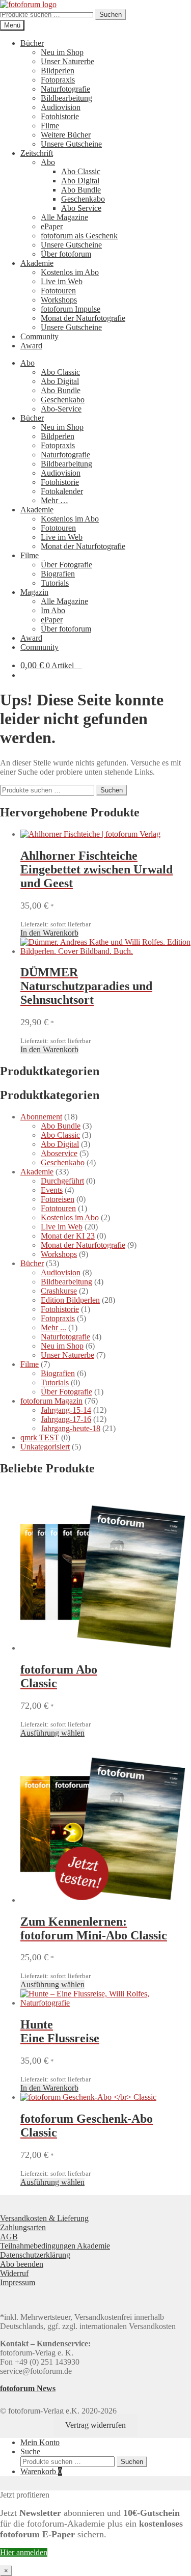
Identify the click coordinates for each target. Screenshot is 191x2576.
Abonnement (41, 1117)
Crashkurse (59, 1291)
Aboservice (59, 1153)
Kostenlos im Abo (70, 272)
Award (31, 346)
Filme (50, 126)
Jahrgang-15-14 (66, 1410)
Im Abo (53, 610)
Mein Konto (40, 2442)
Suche (30, 2451)
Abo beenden (22, 2264)
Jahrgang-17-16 (66, 1419)
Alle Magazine (64, 217)
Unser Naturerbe (67, 61)
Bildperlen (58, 71)
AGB (9, 2237)
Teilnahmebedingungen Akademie (55, 2246)
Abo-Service (61, 409)
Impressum (18, 2282)
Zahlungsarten (23, 2227)
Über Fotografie (66, 565)
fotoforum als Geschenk (79, 236)
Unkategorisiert (45, 1447)
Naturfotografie (65, 89)
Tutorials (55, 583)
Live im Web (62, 281)
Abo (48, 162)
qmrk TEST (40, 1437)
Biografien (58, 574)
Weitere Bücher (66, 135)
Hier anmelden (24, 2552)
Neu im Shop (62, 52)
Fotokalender (62, 491)
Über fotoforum (66, 254)
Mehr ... (53, 1327)
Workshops (59, 300)
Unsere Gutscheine (71, 144)
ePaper (52, 226)
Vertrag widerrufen (95, 2425)
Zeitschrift (37, 153)
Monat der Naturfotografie (83, 318)
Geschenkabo (83, 199)
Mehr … (54, 500)
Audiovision (61, 107)
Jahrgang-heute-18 (71, 1428)
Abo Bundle (81, 190)
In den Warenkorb (49, 933)
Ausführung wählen (52, 1733)
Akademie (37, 263)
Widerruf (14, 2273)
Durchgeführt (62, 1181)
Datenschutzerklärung (35, 2255)
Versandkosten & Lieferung (44, 2218)
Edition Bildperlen (70, 1300)
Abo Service (81, 208)
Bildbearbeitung (66, 98)
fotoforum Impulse (71, 309)
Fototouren (58, 291)
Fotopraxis (58, 80)
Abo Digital (80, 181)
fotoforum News (28, 2388)
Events (52, 1190)
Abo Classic (81, 171)
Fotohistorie (60, 116)
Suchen (111, 15)
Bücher (32, 43)
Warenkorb (41, 2471)
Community (39, 336)
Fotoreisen (58, 1199)
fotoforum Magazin (51, 1401)
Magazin (34, 592)
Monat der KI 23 (68, 1236)
